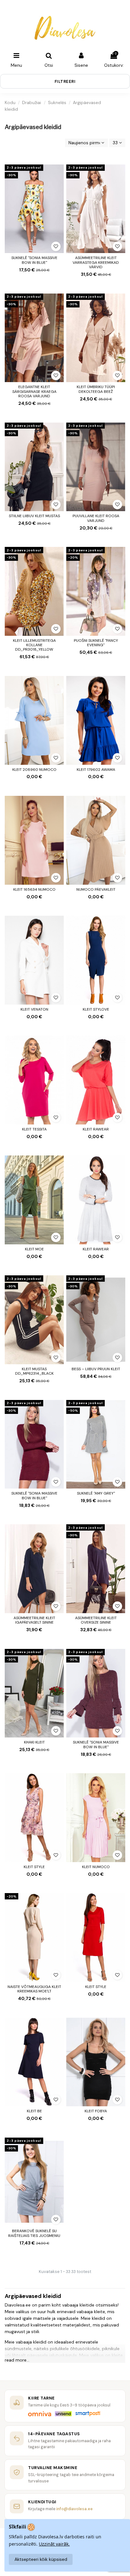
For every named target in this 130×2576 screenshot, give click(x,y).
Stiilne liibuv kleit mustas (34, 516)
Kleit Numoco (96, 1867)
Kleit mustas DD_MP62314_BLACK (34, 1371)
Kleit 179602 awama (96, 770)
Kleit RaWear (96, 1129)
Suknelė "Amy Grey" (96, 1493)
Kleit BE (34, 2111)
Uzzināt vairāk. (54, 2544)
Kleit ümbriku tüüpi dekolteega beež (96, 389)
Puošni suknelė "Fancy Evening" (96, 643)
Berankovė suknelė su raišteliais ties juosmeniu (34, 2233)
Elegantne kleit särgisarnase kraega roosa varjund (34, 391)
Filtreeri (65, 81)
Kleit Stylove (96, 1009)
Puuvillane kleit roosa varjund (96, 518)
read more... (17, 2360)
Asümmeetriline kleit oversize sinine (96, 1620)
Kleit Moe (34, 1249)
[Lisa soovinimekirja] (56, 246)
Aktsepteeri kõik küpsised (41, 2559)
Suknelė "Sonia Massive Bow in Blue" (34, 260)
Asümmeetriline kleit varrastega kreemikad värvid (96, 262)
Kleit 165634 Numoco (34, 889)
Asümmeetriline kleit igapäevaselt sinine (34, 1620)
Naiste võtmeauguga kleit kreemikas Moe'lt (34, 1989)
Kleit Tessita (34, 1129)
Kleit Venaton (34, 1009)
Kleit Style (34, 1867)
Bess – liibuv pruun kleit (96, 1369)
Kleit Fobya (96, 2111)
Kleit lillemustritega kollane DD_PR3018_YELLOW (34, 645)
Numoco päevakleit (96, 889)
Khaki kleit (34, 1742)
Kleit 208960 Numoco (34, 770)
